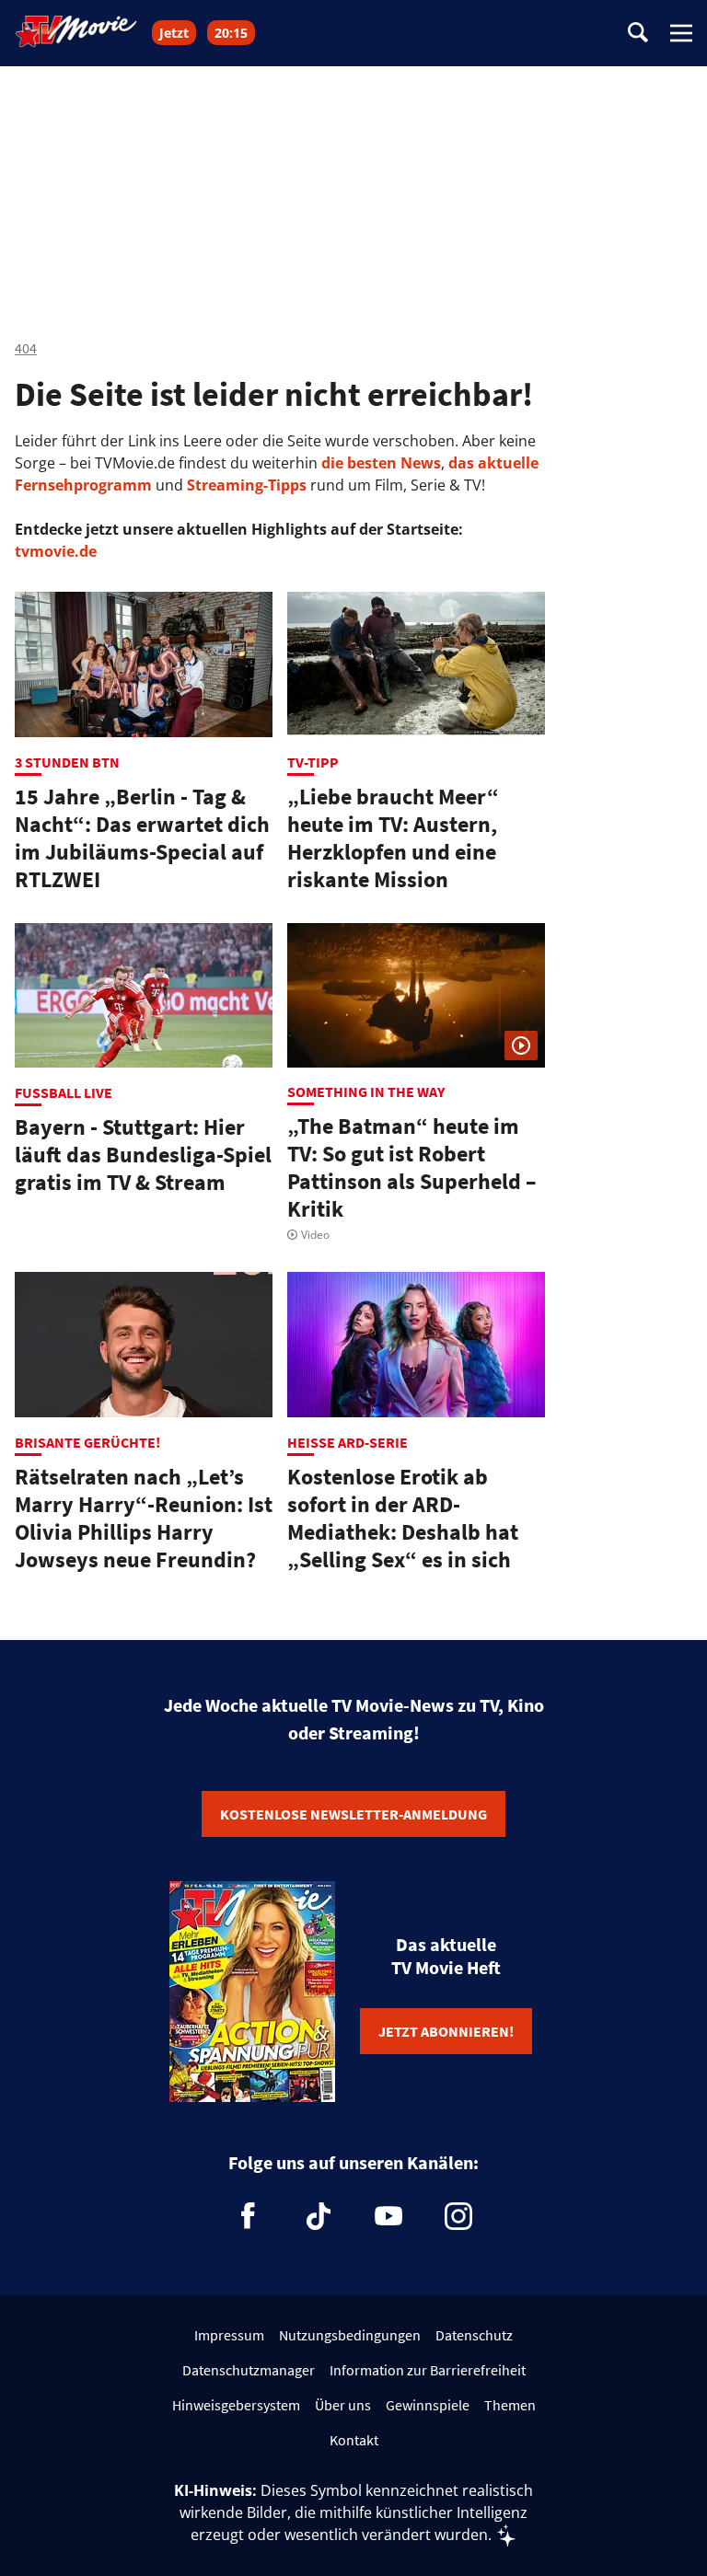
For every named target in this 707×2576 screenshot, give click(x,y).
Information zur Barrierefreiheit (428, 2370)
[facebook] (249, 2216)
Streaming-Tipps (247, 485)
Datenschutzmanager (249, 2370)
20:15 (231, 33)
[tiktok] (319, 2216)
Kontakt (354, 2440)
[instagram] (458, 2216)
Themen (510, 2405)
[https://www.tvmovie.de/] (76, 31)
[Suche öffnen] (638, 34)
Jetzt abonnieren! (446, 2031)
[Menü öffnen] (681, 33)
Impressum (229, 2335)
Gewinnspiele (428, 2405)
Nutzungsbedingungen (350, 2335)
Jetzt (174, 33)
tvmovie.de (56, 551)
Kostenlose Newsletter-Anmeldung (353, 1814)
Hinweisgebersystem (236, 2405)
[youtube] (388, 2216)
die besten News (381, 463)
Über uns (343, 2405)
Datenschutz (474, 2335)
